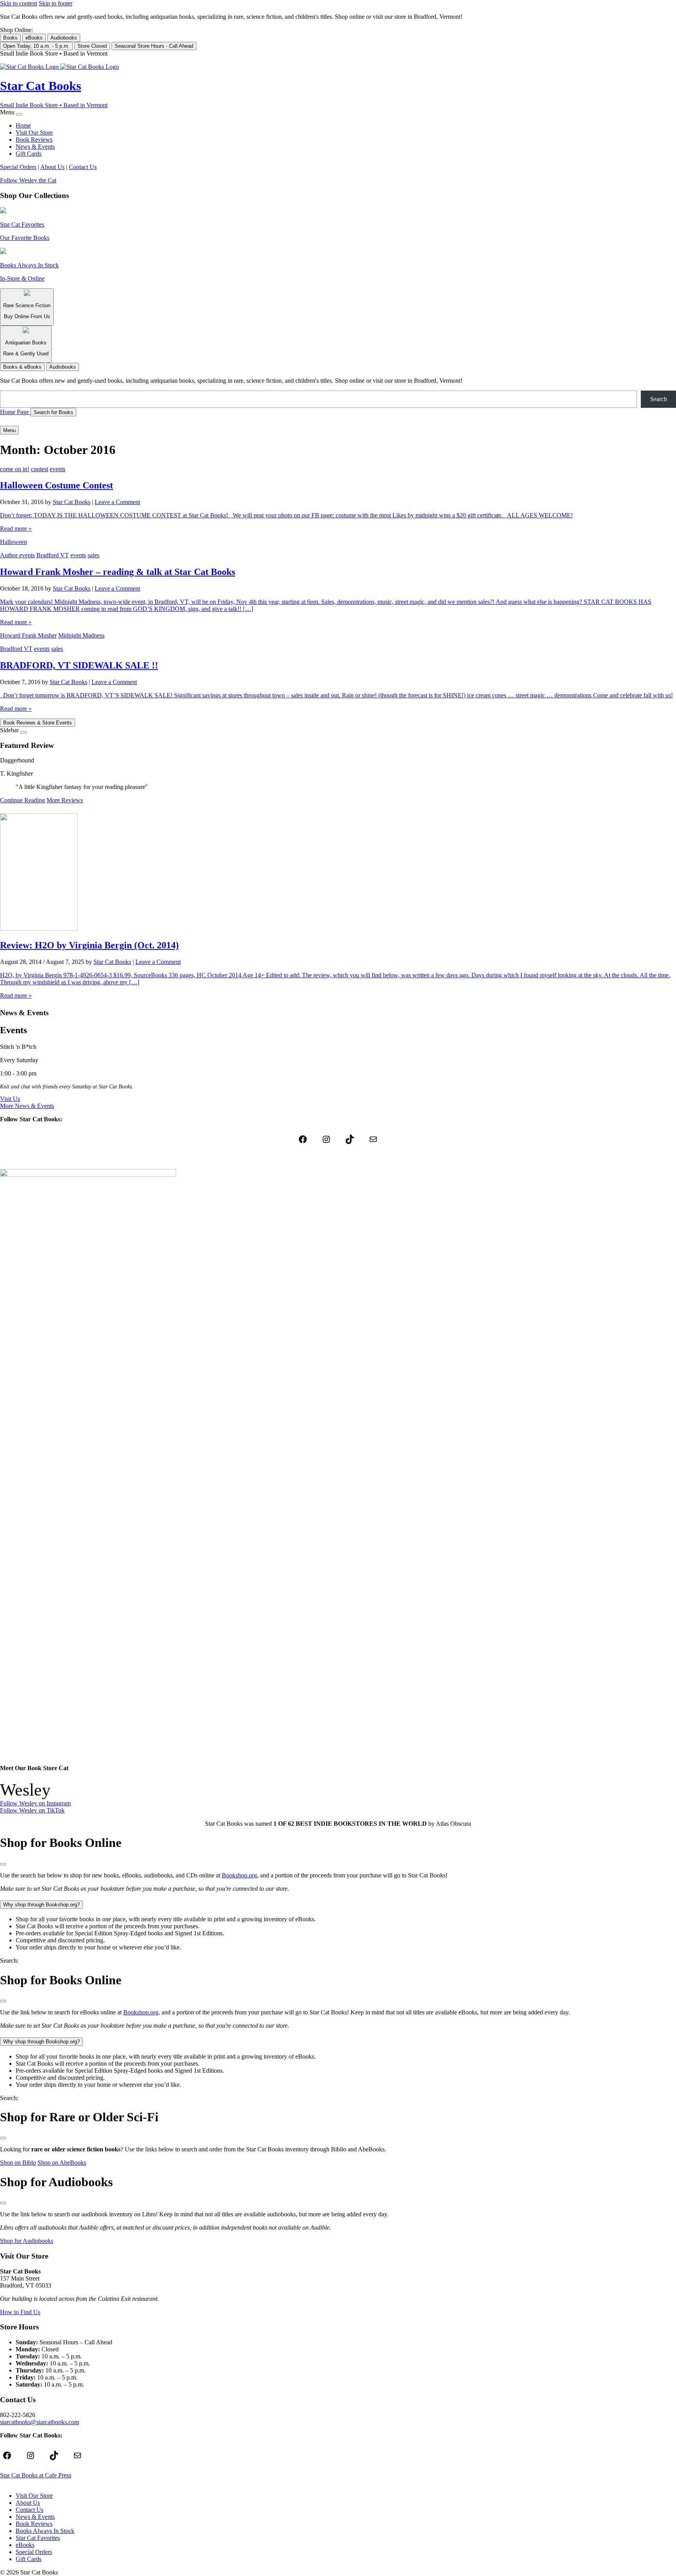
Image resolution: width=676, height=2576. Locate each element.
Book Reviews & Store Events (38, 723)
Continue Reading (22, 800)
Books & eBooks (22, 367)
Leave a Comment (117, 502)
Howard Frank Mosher (28, 635)
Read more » (16, 529)
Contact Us (83, 167)
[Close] (19, 114)
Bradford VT (53, 555)
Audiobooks (64, 38)
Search (659, 399)
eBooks (34, 38)
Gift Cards (29, 154)
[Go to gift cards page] (338, 421)
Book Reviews (34, 140)
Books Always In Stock (45, 2531)
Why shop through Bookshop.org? (41, 1905)
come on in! (15, 469)
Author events (17, 555)
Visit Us (10, 1099)
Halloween (13, 542)
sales (93, 555)
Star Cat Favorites (38, 2538)
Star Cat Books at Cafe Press (36, 2475)
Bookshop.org (239, 1875)
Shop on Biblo (18, 2163)
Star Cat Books (72, 502)
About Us (52, 167)
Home (23, 125)
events (58, 469)
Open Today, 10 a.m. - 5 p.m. (36, 46)
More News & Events (27, 1106)
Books (10, 38)
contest (40, 469)
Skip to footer (56, 3)
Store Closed (92, 46)
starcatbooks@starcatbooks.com (40, 2422)
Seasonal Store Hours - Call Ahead (154, 46)
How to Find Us (20, 2312)
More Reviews (65, 800)
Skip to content (19, 3)
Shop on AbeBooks (62, 2163)
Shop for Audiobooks (27, 2241)
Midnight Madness (81, 635)
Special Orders (18, 167)
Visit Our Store (34, 132)
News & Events (35, 147)
